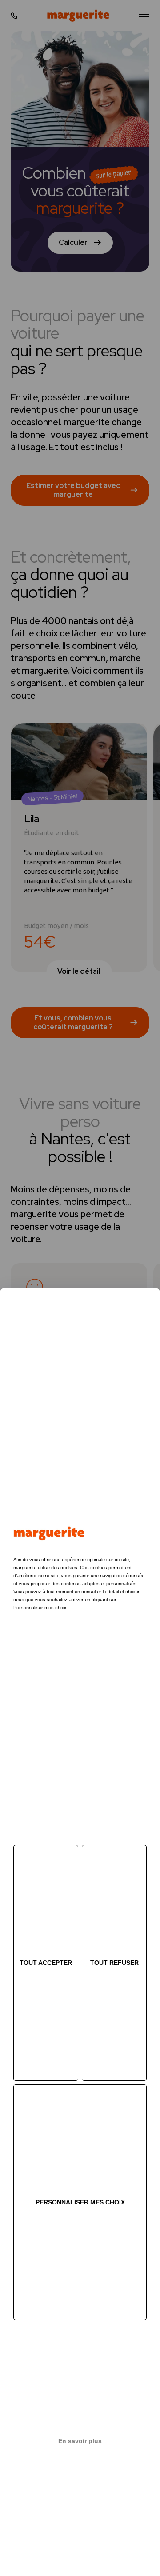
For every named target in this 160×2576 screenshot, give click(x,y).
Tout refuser (114, 1963)
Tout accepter (46, 1963)
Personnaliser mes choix (80, 2202)
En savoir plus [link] (80, 2441)
